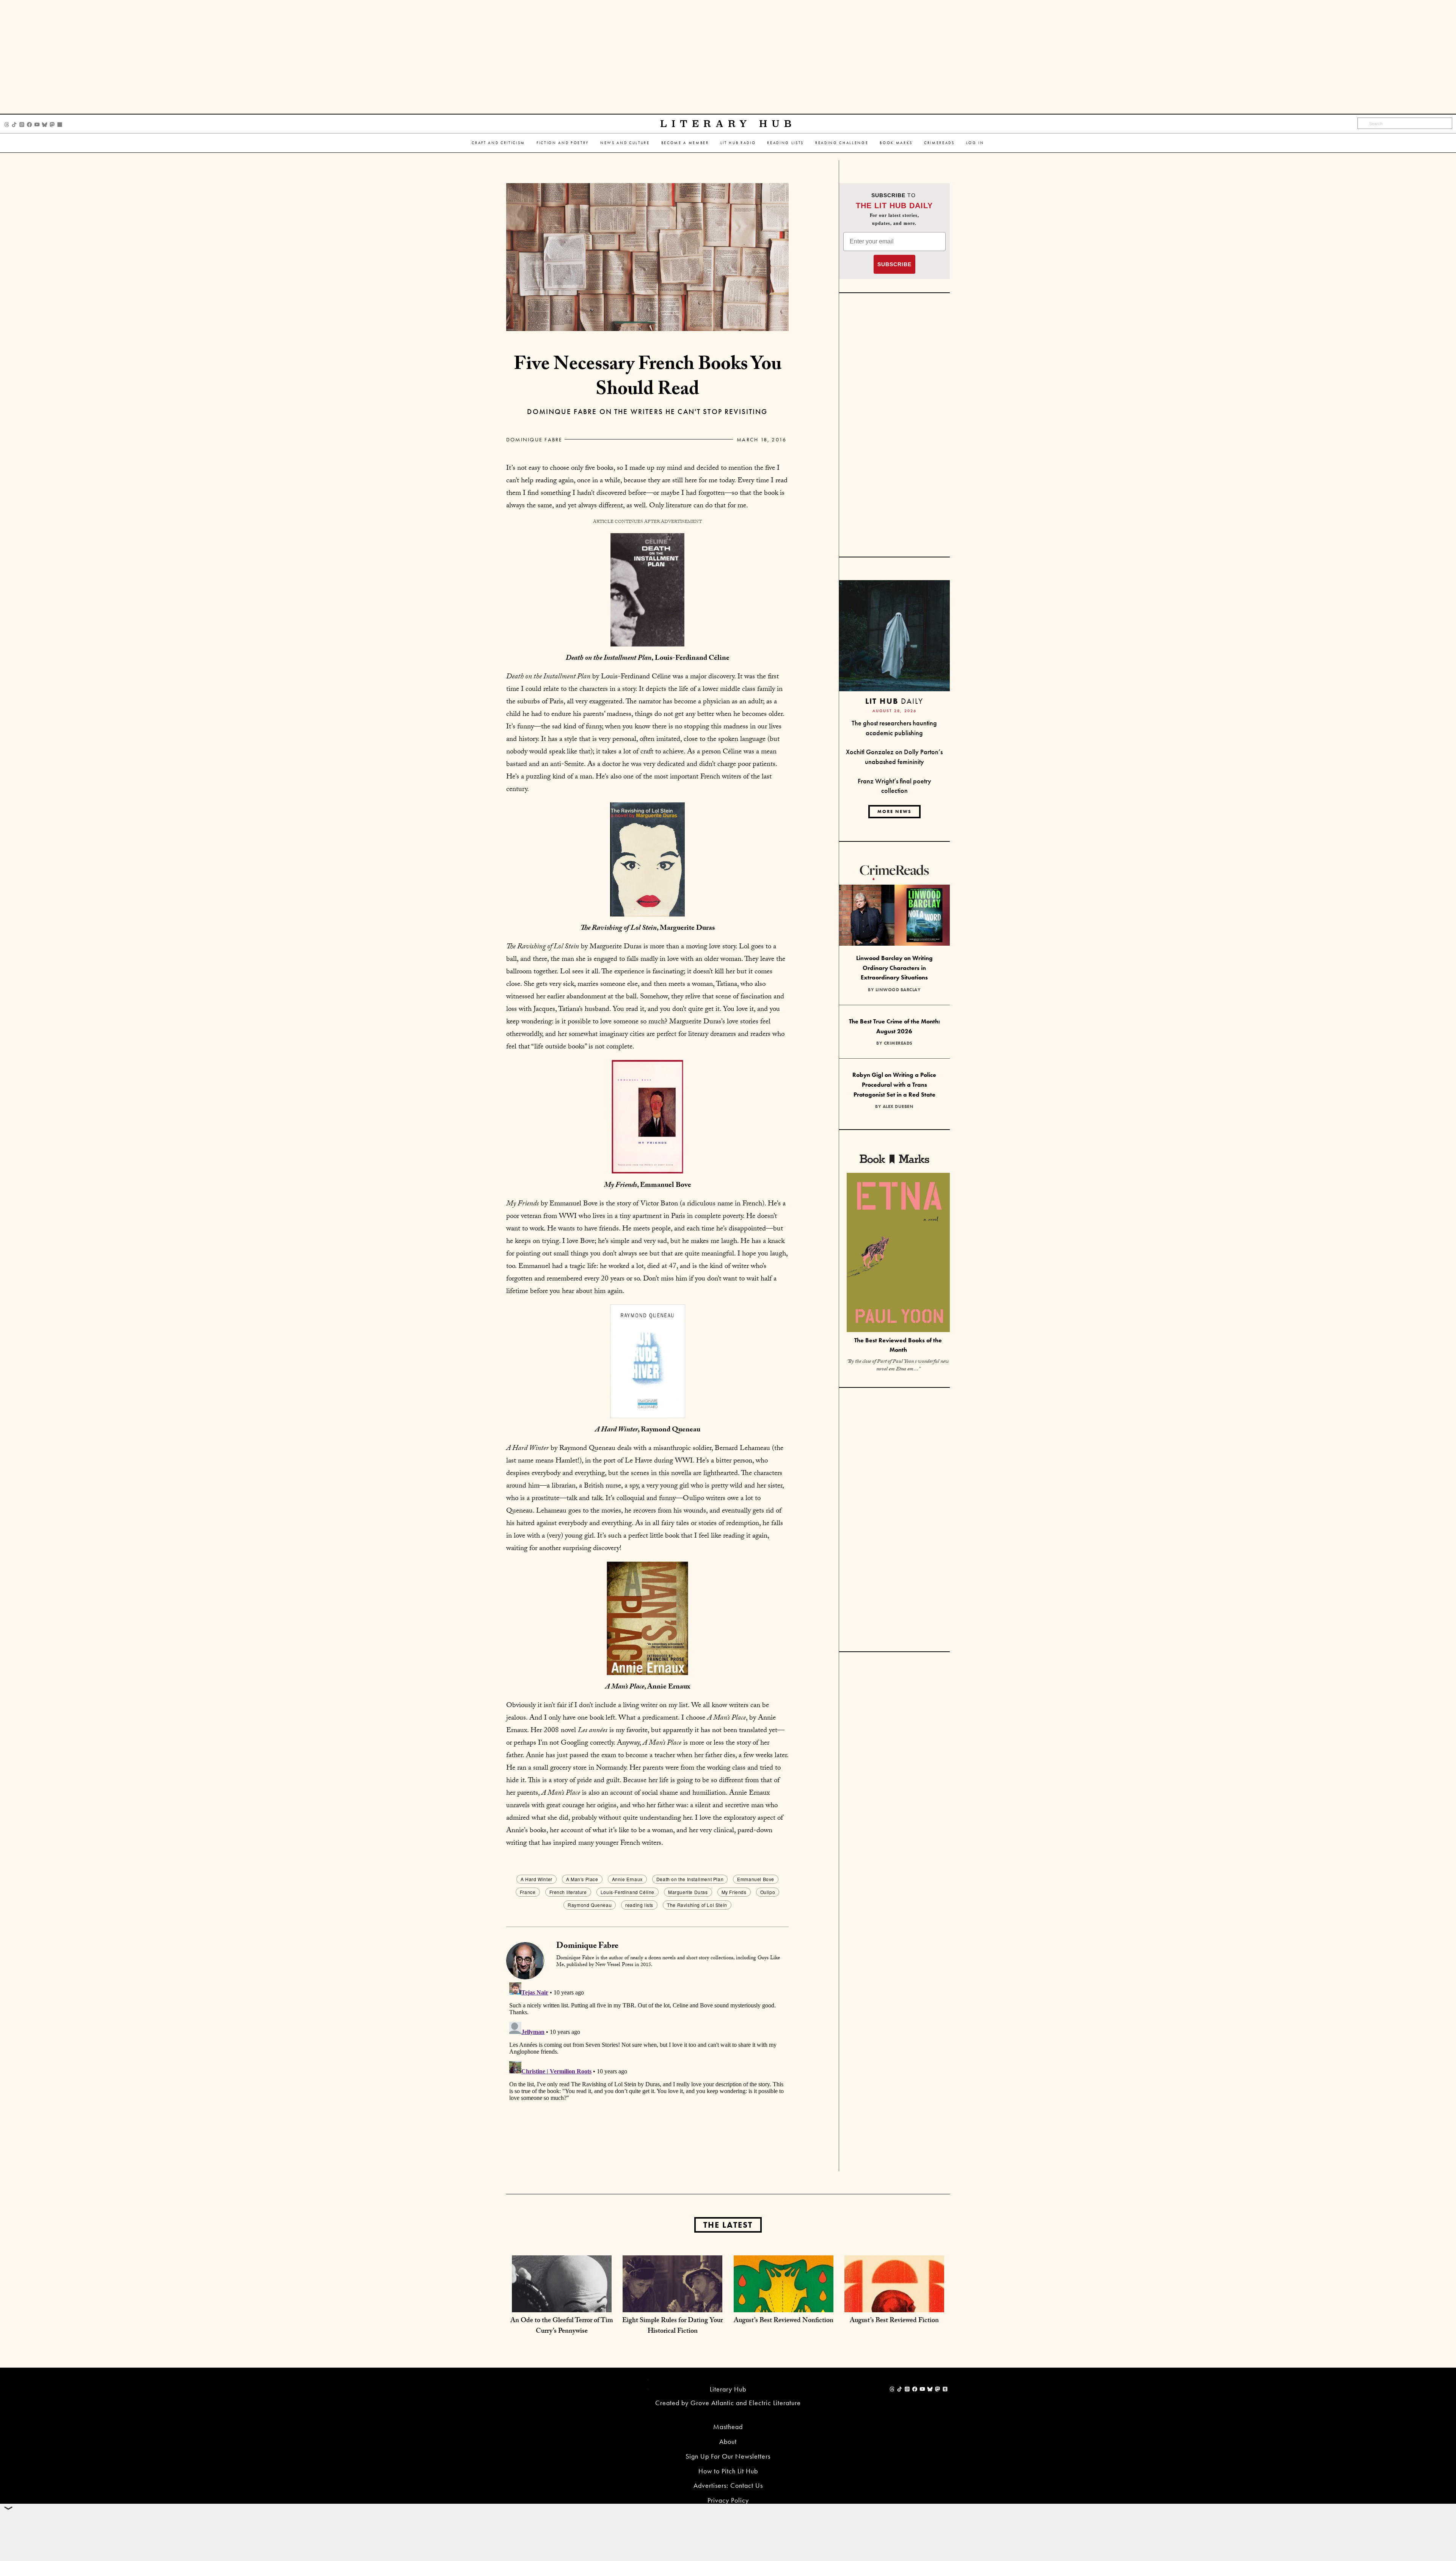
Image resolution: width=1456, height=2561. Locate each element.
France (528, 1892)
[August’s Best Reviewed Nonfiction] (784, 2304)
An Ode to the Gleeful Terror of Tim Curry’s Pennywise (562, 2326)
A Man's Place (582, 1879)
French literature (568, 1892)
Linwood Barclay (898, 990)
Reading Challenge (842, 143)
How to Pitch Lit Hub (728, 2471)
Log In (975, 143)
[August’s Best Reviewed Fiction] (894, 2304)
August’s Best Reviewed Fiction (894, 2321)
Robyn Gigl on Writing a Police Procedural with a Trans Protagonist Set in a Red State (894, 1084)
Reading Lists (785, 143)
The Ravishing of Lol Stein (697, 1905)
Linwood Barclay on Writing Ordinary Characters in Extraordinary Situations (894, 968)
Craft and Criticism (498, 143)
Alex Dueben (898, 1106)
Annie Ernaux (627, 1879)
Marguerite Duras (688, 1892)
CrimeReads (939, 143)
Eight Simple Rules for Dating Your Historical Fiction (672, 2326)
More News (894, 811)
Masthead (728, 2427)
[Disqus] (647, 2074)
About (728, 2441)
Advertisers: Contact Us (728, 2485)
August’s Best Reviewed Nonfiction (784, 2321)
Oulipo (768, 1892)
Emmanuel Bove (756, 1879)
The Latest (728, 2225)
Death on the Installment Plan (690, 1879)
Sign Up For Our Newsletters (728, 2456)
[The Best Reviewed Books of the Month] (898, 1253)
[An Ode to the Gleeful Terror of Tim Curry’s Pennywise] (562, 2304)
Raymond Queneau (590, 1905)
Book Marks (896, 143)
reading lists (639, 1905)
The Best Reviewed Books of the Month (898, 1345)
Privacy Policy (728, 2500)
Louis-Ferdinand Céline (628, 1892)
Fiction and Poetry (563, 143)
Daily (894, 701)
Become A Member (685, 143)
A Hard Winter (537, 1879)
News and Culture (625, 143)
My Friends (734, 1892)
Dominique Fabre (534, 439)
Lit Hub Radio (738, 143)
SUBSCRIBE (894, 264)
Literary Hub (728, 124)
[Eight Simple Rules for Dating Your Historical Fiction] (672, 2304)
